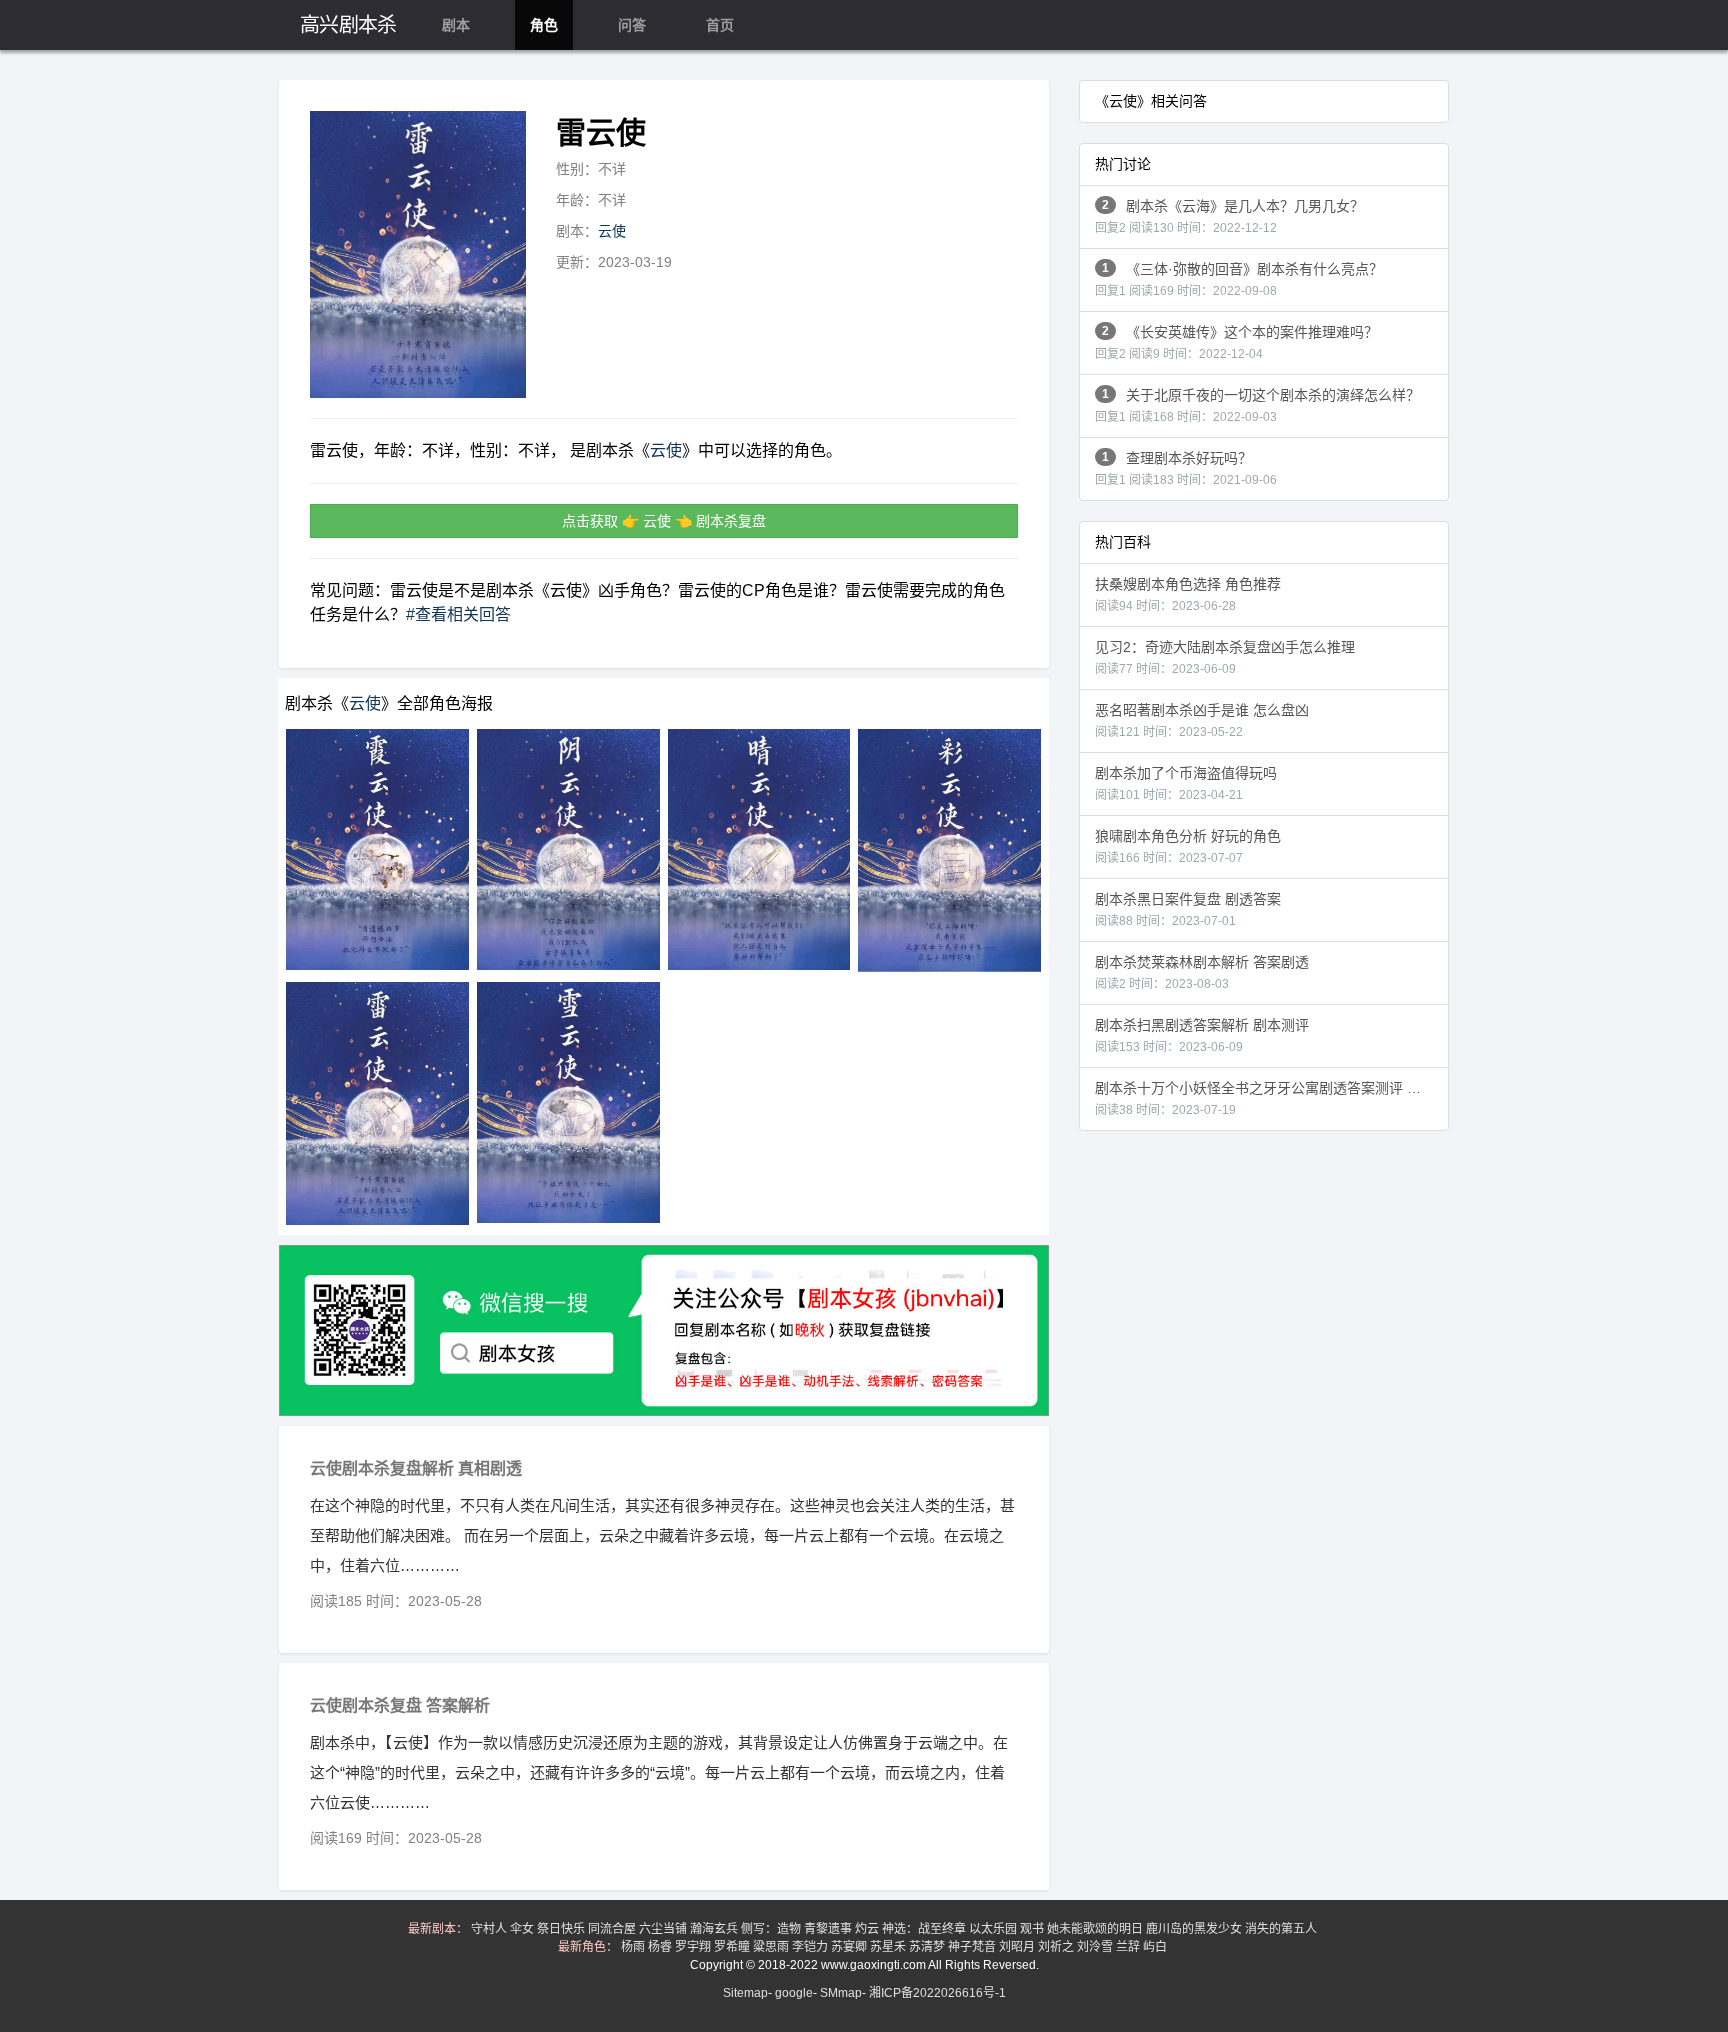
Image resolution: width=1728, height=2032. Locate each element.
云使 (612, 231)
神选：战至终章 (925, 1929)
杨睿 (661, 1947)
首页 (720, 25)
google (794, 1993)
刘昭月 (1018, 1947)
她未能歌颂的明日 (1096, 1929)
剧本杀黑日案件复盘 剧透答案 (1188, 909)
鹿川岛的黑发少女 (1195, 1929)
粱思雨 (772, 1947)
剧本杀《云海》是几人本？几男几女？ (1229, 216)
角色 (544, 25)
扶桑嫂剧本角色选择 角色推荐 (1188, 594)
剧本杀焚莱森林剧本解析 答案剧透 (1202, 972)
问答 (632, 25)
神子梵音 (973, 1947)
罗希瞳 (733, 1947)
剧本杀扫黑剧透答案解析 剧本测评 (1202, 1035)
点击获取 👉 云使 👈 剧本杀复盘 (664, 521)
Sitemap (745, 1993)
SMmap (841, 1993)
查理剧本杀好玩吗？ (1186, 468)
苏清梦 (928, 1947)
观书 (1033, 1929)
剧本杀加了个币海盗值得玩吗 (1186, 783)
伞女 (523, 1929)
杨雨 (634, 1947)
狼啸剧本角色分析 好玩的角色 (1188, 846)
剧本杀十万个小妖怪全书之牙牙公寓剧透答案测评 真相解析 (1272, 1098)
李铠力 (811, 1947)
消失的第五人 (1282, 1929)
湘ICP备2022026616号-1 (937, 1993)
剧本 (456, 25)
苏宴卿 (850, 1947)
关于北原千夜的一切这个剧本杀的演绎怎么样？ (1257, 405)
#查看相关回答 (458, 614)
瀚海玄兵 (715, 1929)
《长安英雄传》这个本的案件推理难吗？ (1236, 342)
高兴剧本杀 (348, 25)
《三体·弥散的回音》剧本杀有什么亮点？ (1239, 279)
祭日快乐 (562, 1929)
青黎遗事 (829, 1929)
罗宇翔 (694, 1947)
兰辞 (1129, 1947)
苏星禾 (889, 1947)
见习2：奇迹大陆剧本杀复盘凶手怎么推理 (1225, 657)
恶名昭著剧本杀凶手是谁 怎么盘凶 (1202, 720)
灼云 (868, 1929)
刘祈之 (1057, 1947)
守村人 (490, 1929)
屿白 (1156, 1947)
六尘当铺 (664, 1929)
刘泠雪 (1096, 1947)
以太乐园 (994, 1929)
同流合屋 (613, 1929)
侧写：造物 (772, 1929)
